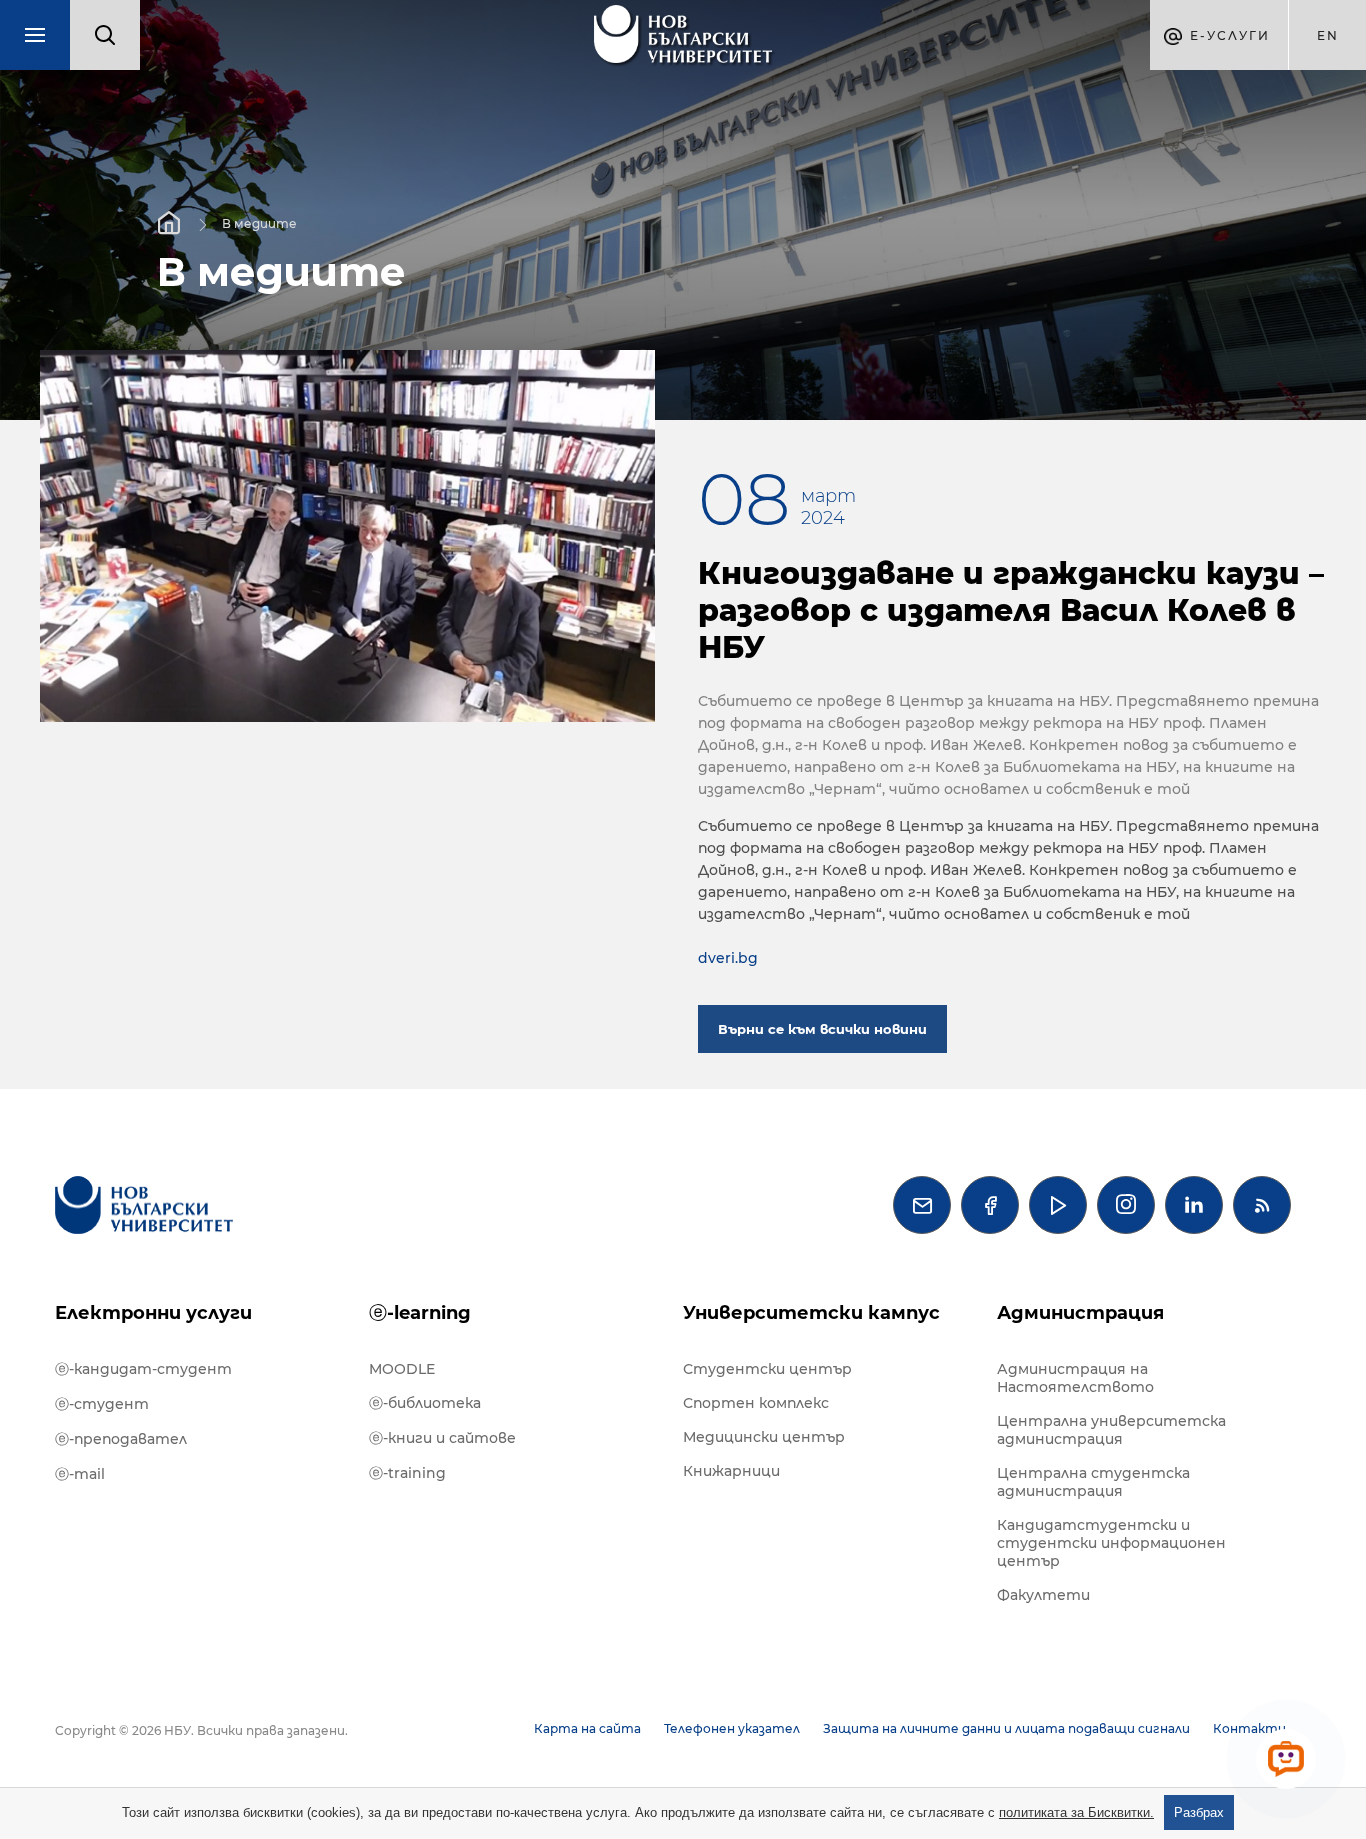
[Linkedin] (1194, 1205)
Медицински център (764, 1437)
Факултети (1043, 1595)
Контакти (1249, 1728)
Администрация (1080, 1313)
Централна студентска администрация (1093, 1482)
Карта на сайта (587, 1728)
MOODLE (402, 1369)
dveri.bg (728, 958)
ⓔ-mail (80, 1474)
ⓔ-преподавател (121, 1439)
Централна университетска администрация (1111, 1430)
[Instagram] (1126, 1205)
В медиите (259, 222)
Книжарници (731, 1471)
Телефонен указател (732, 1728)
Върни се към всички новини (822, 1029)
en (1328, 35)
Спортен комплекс (756, 1403)
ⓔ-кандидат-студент (143, 1369)
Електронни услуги (153, 1313)
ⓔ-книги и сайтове (442, 1438)
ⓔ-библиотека (425, 1403)
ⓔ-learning (420, 1313)
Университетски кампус (811, 1313)
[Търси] (105, 35)
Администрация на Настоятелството (1075, 1378)
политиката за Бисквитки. (1076, 1812)
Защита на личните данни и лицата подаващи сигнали (1006, 1728)
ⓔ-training (407, 1473)
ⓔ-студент (102, 1404)
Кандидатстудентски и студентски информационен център (1111, 1543)
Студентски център (767, 1369)
